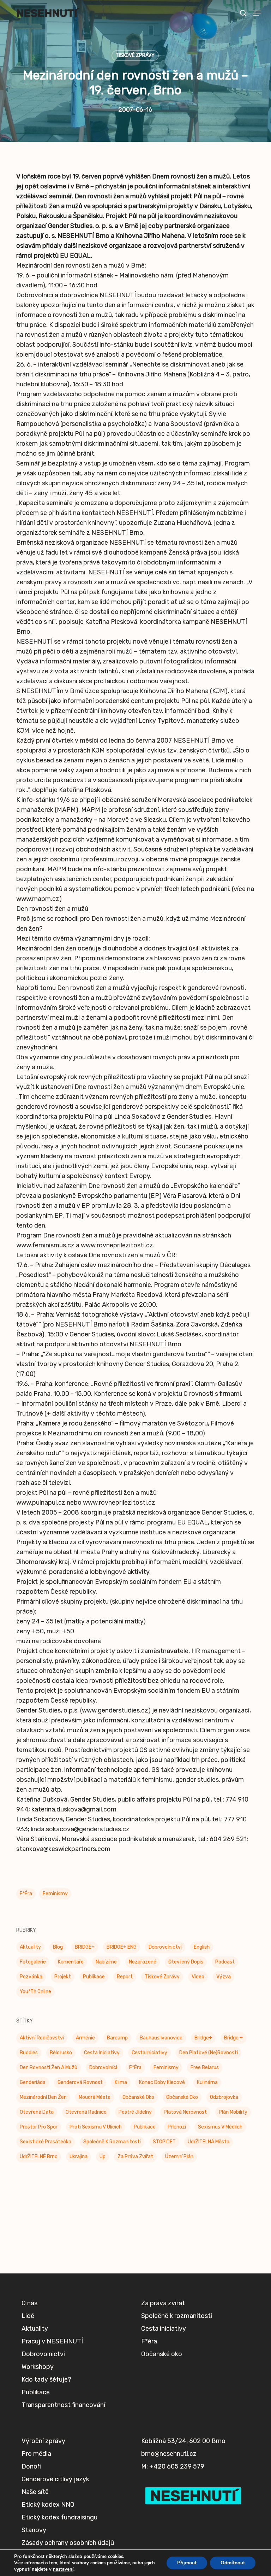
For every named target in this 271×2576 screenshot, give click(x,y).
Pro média (36, 2454)
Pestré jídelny (135, 2112)
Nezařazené (143, 1962)
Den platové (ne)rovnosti (209, 2053)
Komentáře (71, 1962)
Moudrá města (95, 2097)
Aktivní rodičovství (42, 2038)
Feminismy (55, 1894)
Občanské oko (138, 2097)
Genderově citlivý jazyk (55, 2479)
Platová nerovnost (185, 2112)
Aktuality (30, 1947)
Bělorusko (61, 2053)
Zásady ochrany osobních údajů (68, 2543)
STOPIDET (164, 2142)
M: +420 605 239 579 (173, 2466)
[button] (257, 13)
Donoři (31, 2466)
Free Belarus (205, 2068)
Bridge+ (203, 2038)
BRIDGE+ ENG (122, 1947)
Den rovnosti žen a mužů (49, 2068)
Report (125, 1977)
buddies (29, 2053)
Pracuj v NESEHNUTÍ (52, 2341)
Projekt (63, 1977)
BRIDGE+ (85, 1947)
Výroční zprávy (43, 2441)
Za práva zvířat (135, 2157)
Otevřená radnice (86, 2112)
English (202, 1947)
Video (198, 1977)
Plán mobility (233, 2112)
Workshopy (38, 2367)
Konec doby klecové (162, 2082)
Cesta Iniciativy (102, 2053)
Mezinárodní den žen (43, 2097)
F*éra (26, 1894)
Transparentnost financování (63, 2405)
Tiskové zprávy (135, 55)
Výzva (224, 1977)
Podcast (225, 1962)
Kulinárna (207, 2082)
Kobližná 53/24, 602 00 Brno (183, 2441)
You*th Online (35, 1992)
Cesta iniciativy (149, 2053)
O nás (29, 2303)
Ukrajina (79, 2157)
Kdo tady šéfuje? (46, 2379)
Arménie (85, 2038)
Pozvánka (31, 1977)
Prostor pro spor (39, 2127)
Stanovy (34, 2530)
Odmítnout (233, 2563)
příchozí (177, 2127)
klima (121, 2082)
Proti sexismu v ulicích (96, 2127)
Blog (58, 1947)
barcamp (117, 2038)
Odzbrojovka (224, 2097)
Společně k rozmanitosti (112, 2142)
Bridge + (233, 2038)
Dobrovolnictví (165, 1947)
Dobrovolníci (103, 2068)
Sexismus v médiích (220, 2127)
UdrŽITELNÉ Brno (39, 2157)
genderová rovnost (80, 2082)
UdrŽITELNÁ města (209, 2142)
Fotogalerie (33, 1962)
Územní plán (179, 2157)
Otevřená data (37, 2112)
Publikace (94, 1977)
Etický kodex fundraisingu (59, 2517)
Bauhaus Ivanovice (161, 2038)
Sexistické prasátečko (46, 2142)
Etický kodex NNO (48, 2505)
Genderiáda (33, 2082)
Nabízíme (106, 1962)
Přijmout (187, 2563)
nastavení (63, 2569)
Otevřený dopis (186, 1962)
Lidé (28, 2316)
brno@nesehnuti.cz (169, 2454)
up (103, 2157)
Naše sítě (35, 2492)
